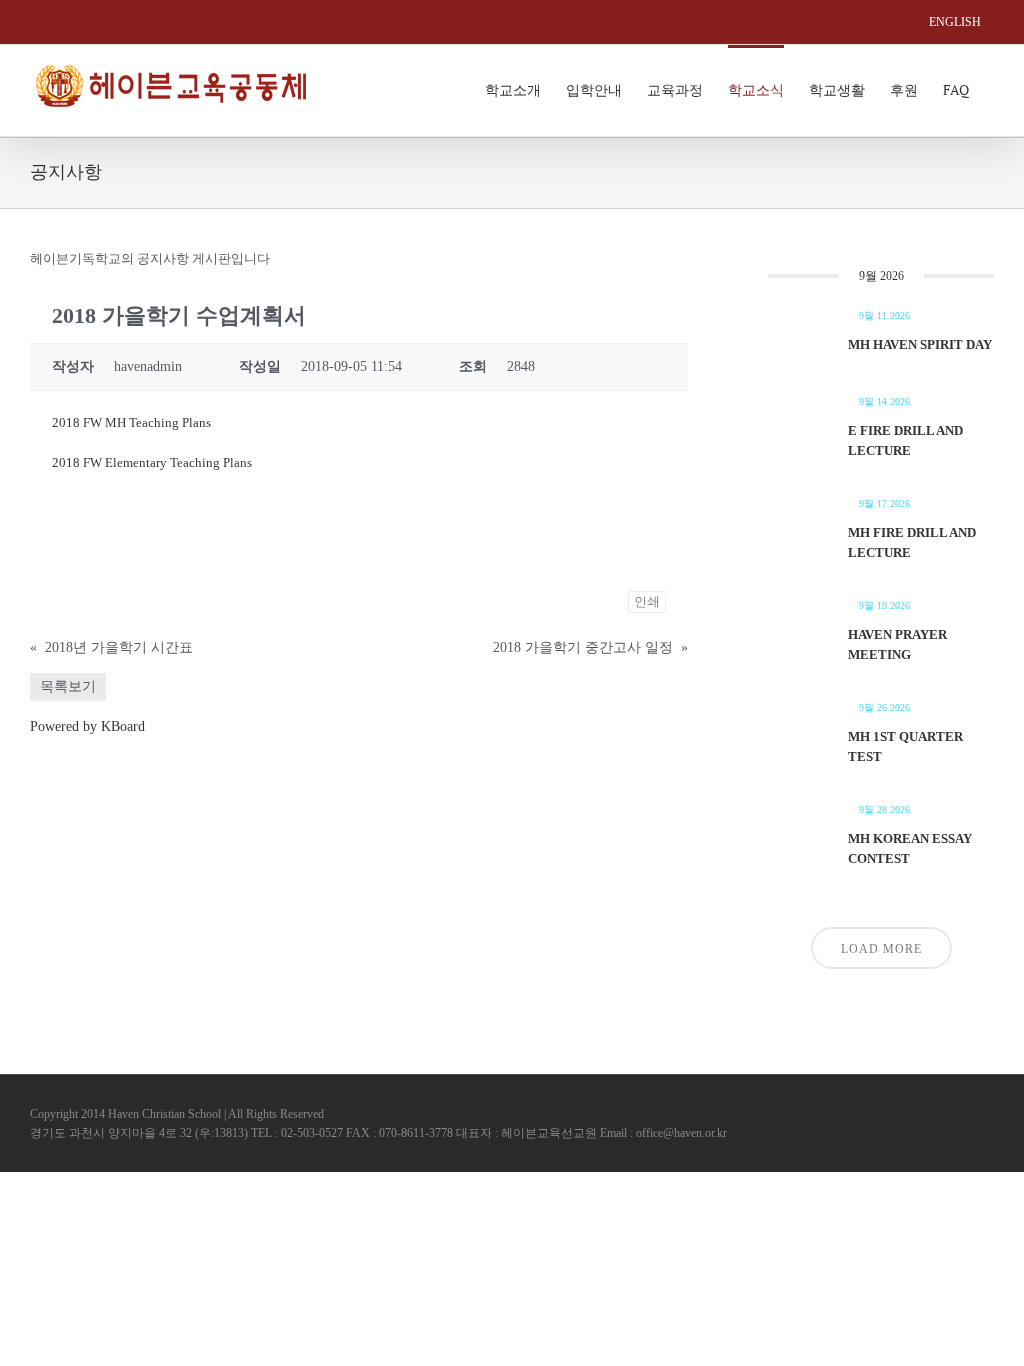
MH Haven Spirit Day (920, 344)
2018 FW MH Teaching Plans (131, 422)
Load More (881, 949)
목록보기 (68, 686)
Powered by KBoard (87, 726)
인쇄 (647, 601)
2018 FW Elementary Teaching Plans (152, 462)
